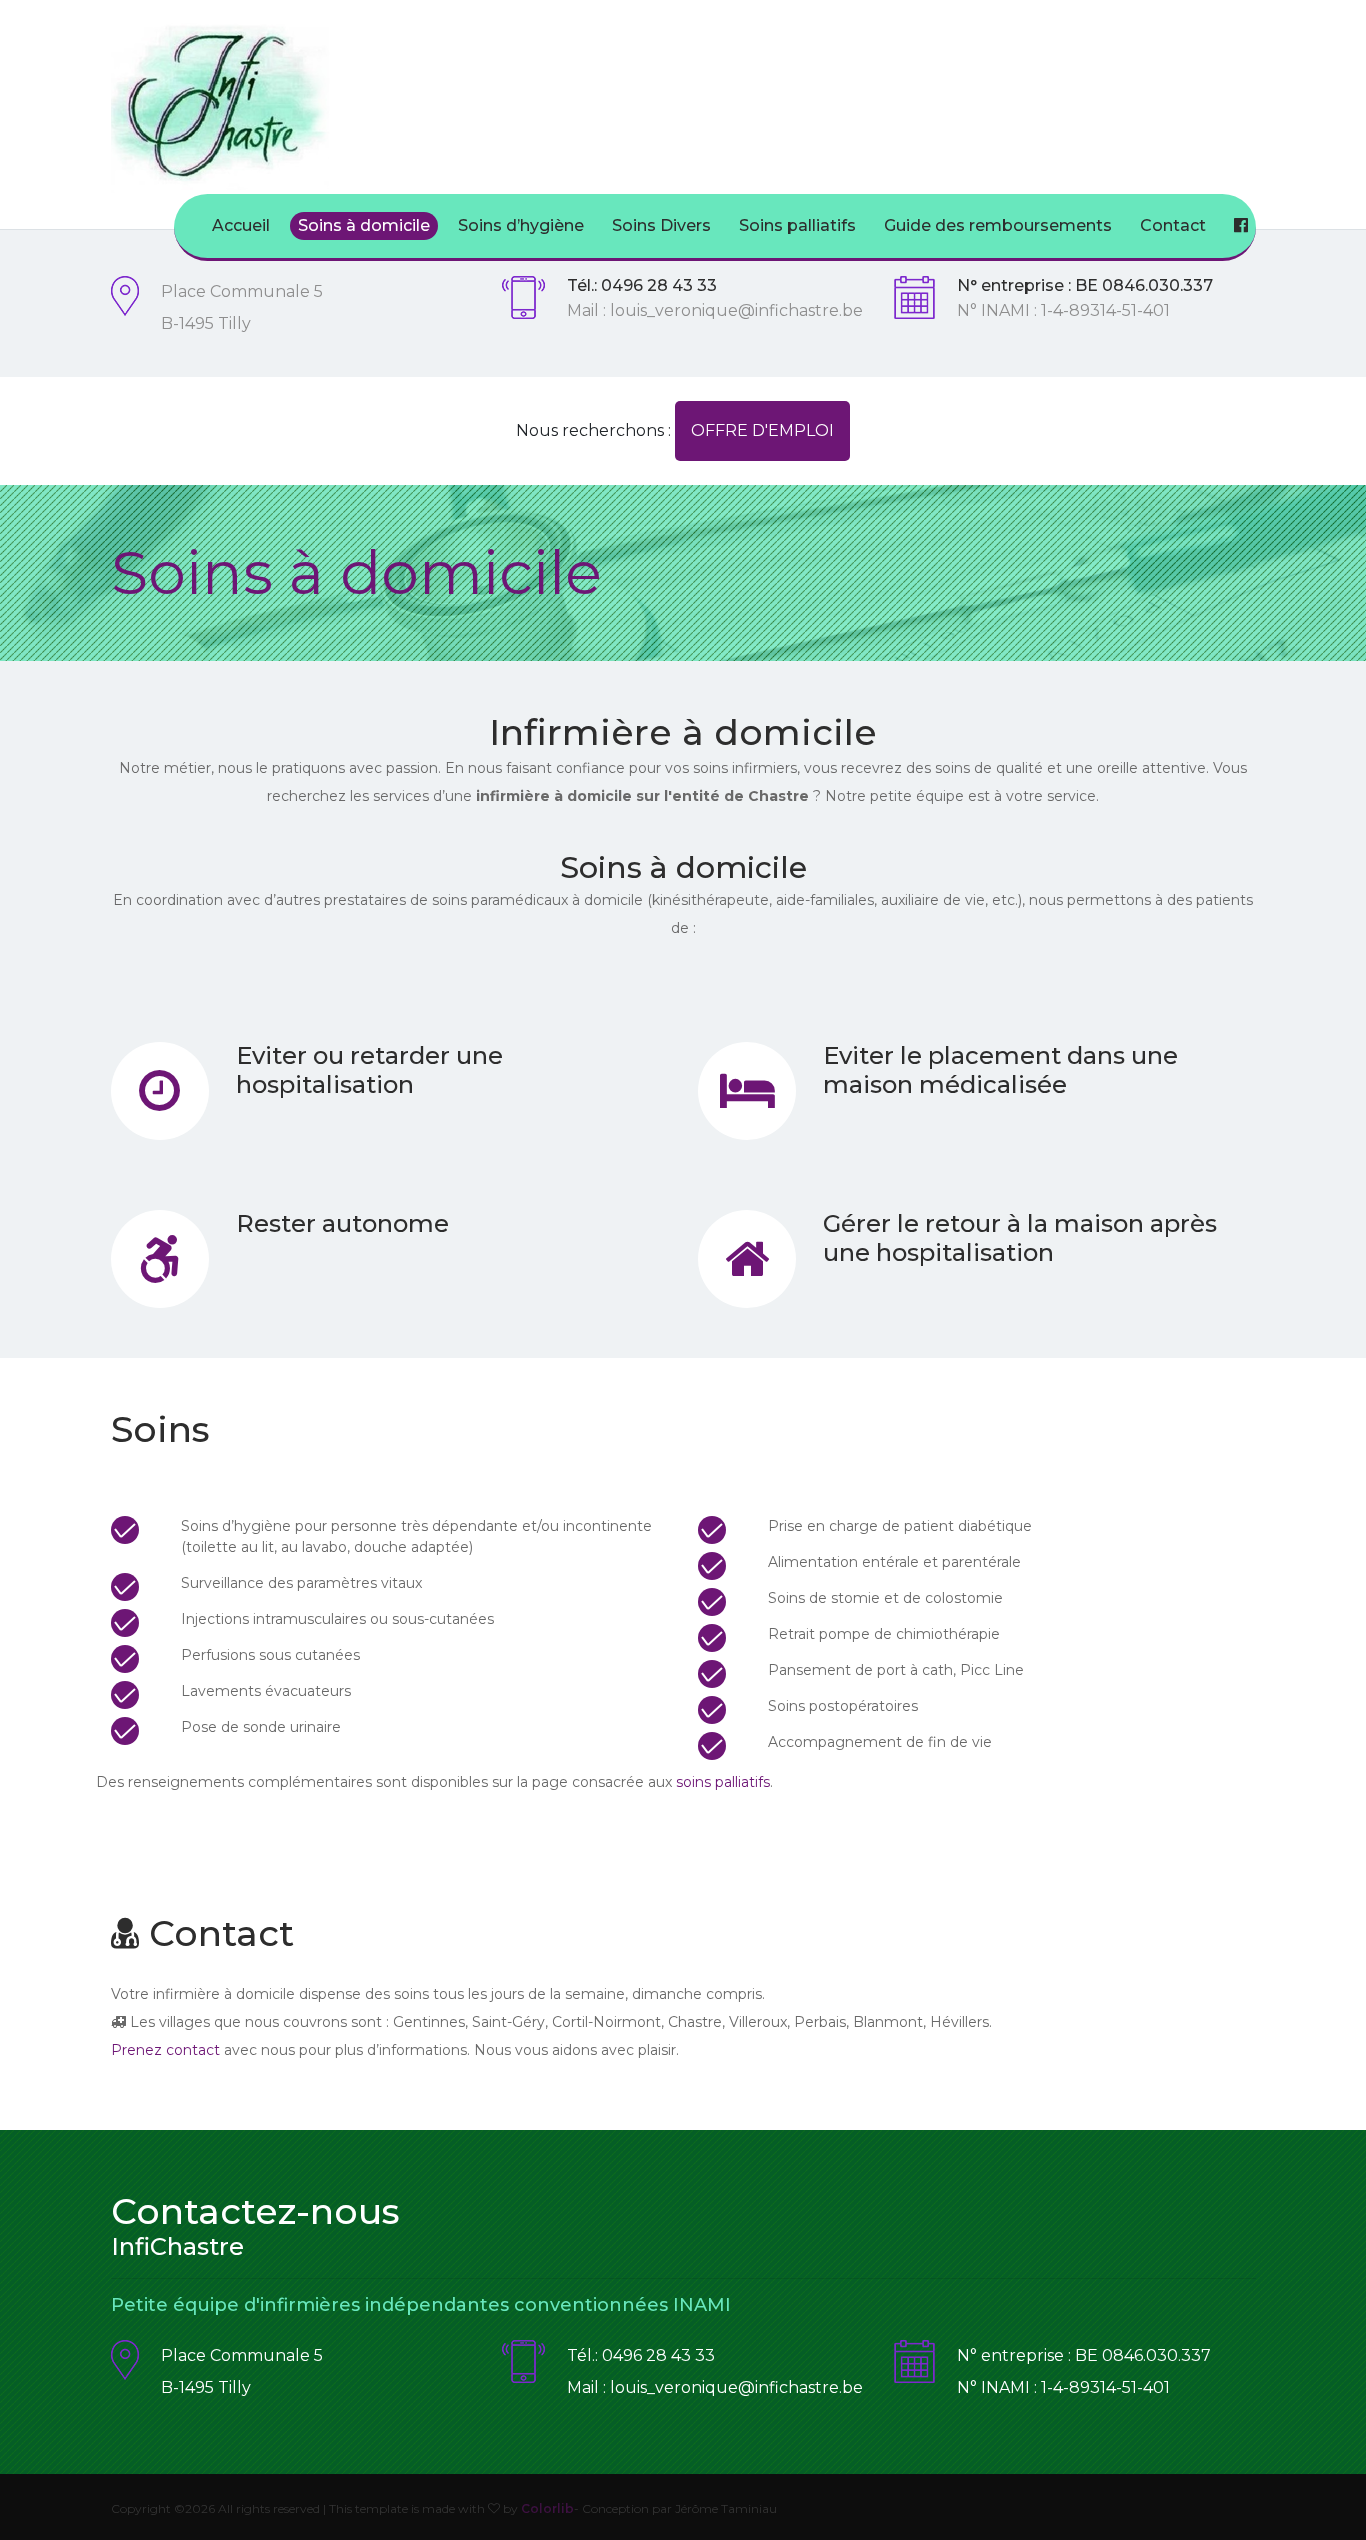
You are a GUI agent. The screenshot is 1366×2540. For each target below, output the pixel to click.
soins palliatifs (723, 1782)
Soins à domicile (364, 225)
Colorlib (547, 2508)
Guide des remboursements (998, 225)
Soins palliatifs (797, 225)
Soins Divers (661, 225)
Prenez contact (165, 2050)
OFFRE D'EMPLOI (762, 430)
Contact (1173, 225)
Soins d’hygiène (521, 225)
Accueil (241, 225)
